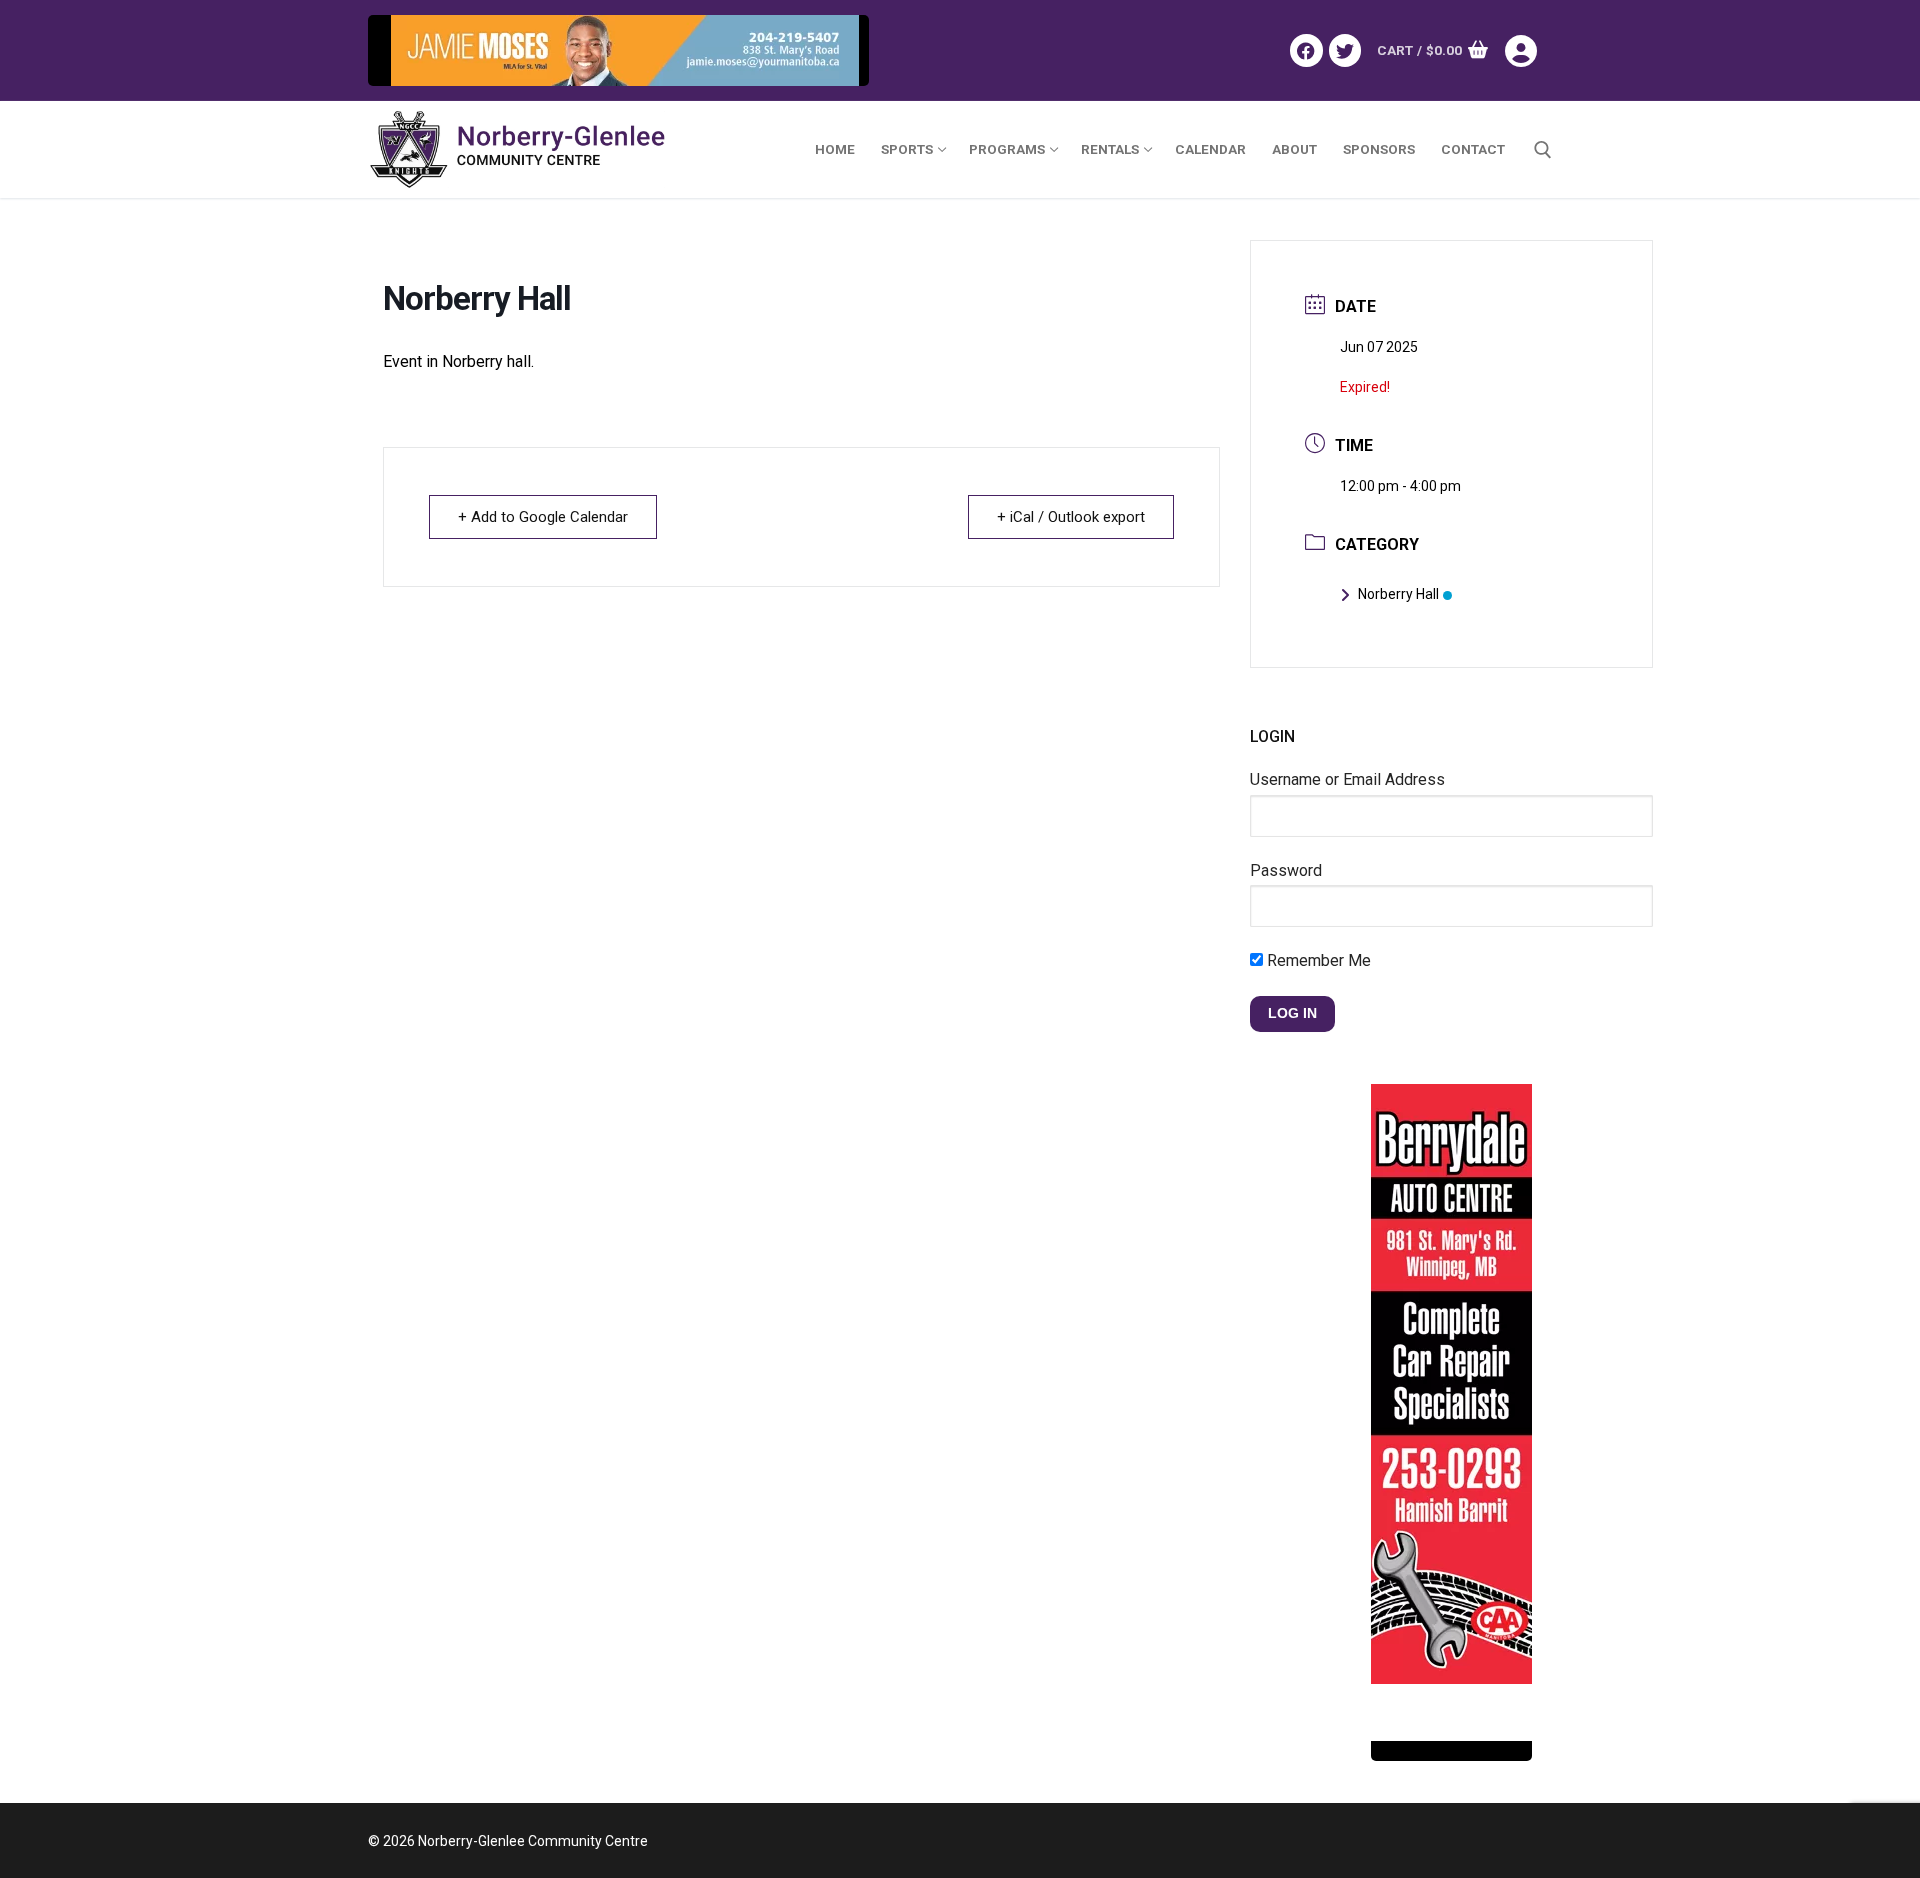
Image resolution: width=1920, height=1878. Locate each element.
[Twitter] (1345, 50)
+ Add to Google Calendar (543, 517)
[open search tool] (1543, 150)
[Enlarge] (833, 50)
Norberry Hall (1398, 594)
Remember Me (1317, 960)
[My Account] (1528, 51)
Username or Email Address (1347, 779)
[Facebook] (1306, 50)
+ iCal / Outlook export (1071, 517)
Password (1286, 870)
